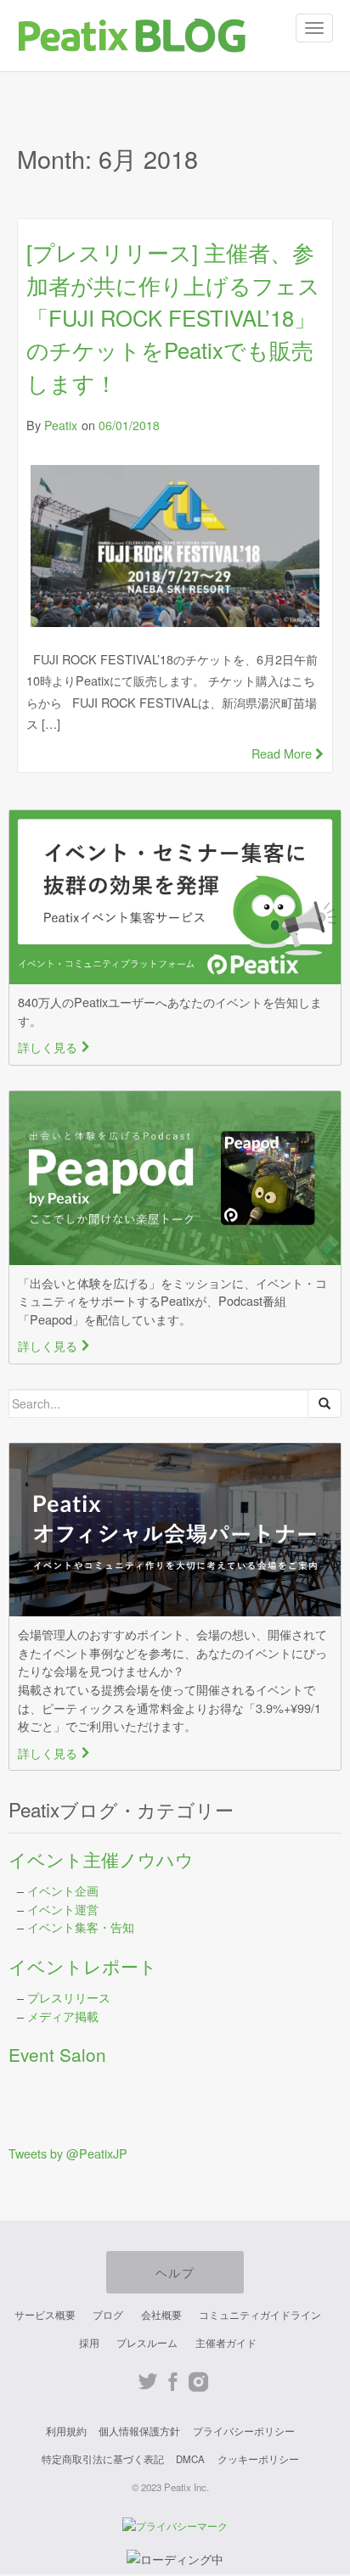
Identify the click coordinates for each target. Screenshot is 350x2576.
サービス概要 (45, 2315)
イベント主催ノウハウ (101, 1859)
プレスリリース (69, 1997)
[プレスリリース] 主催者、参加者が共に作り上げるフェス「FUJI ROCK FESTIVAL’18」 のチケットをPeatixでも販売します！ (173, 317)
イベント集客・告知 (81, 1926)
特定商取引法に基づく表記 (103, 2459)
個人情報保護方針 (139, 2431)
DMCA (190, 2459)
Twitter (147, 2382)
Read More (283, 753)
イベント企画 (63, 1890)
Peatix (61, 425)
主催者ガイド (226, 2343)
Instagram (198, 2382)
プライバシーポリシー (244, 2431)
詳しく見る (54, 1047)
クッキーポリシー (258, 2459)
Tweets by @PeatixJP (68, 2153)
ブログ (108, 2315)
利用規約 (66, 2431)
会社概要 (161, 2315)
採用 (89, 2343)
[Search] (325, 1403)
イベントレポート (83, 1966)
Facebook (173, 2382)
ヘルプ (175, 2272)
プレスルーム (147, 2343)
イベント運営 (63, 1909)
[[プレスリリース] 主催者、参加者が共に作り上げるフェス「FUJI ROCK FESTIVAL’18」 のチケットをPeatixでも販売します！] (175, 546)
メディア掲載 (63, 2016)
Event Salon (57, 2054)
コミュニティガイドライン (260, 2315)
